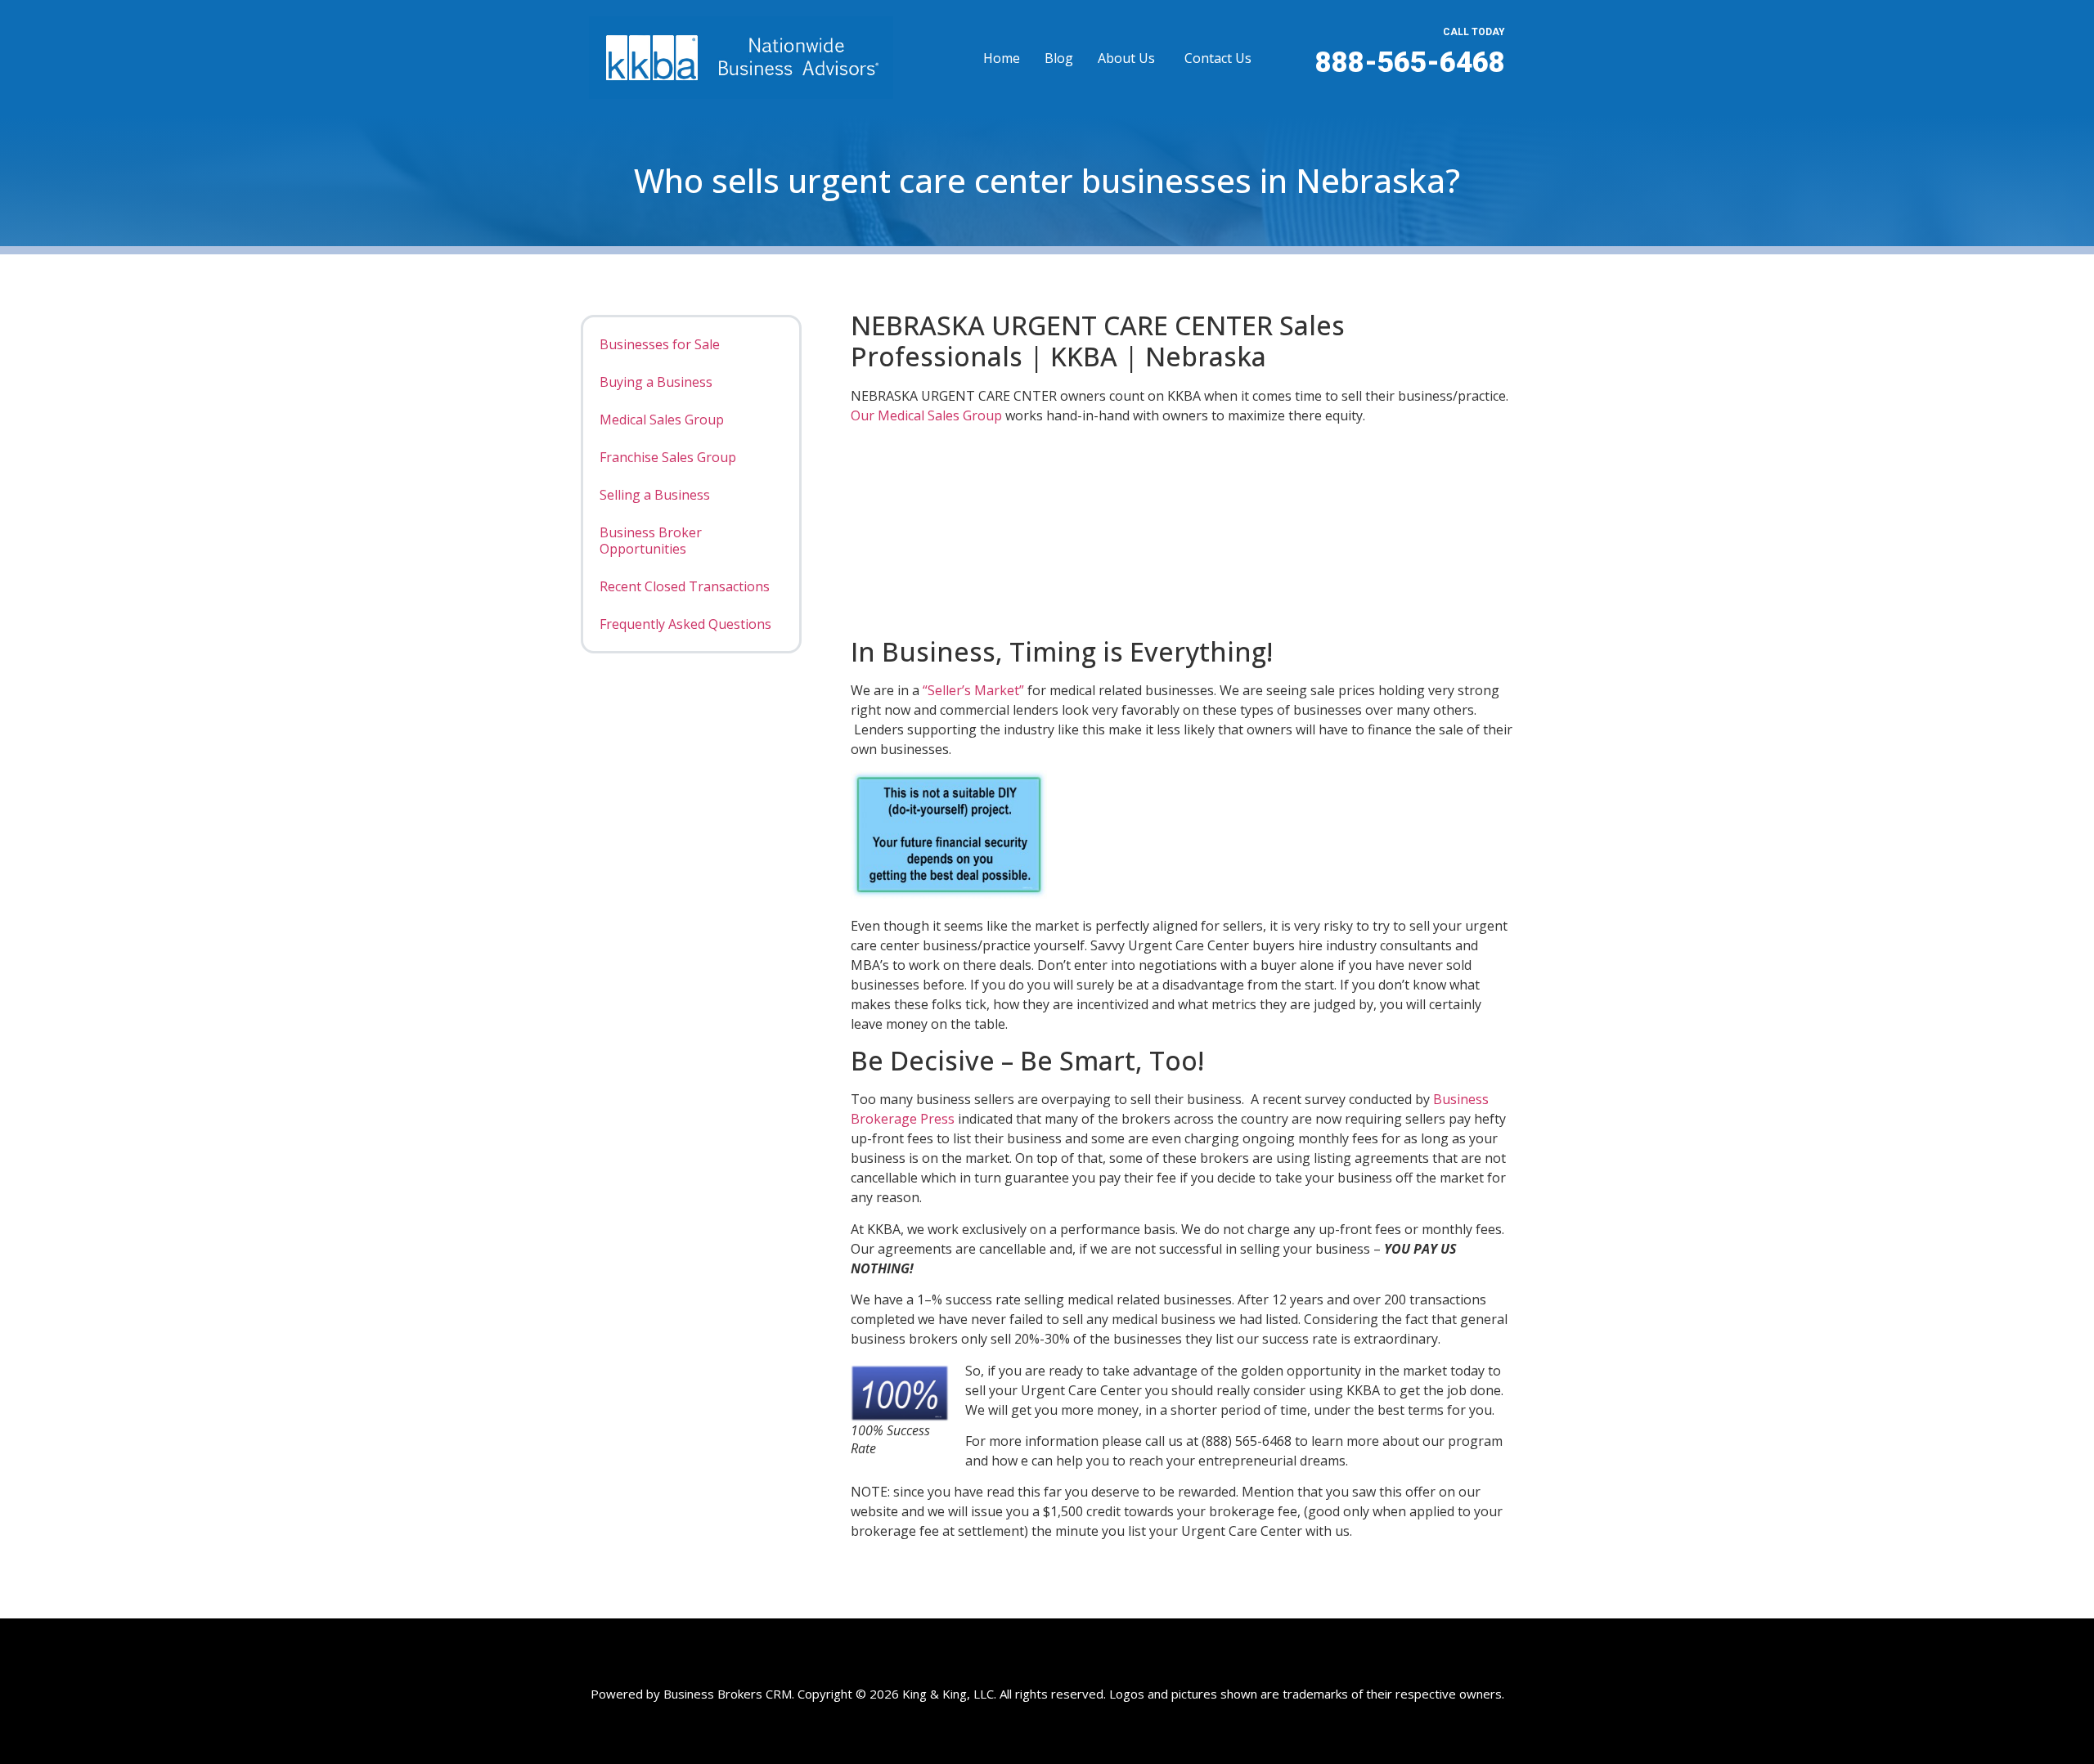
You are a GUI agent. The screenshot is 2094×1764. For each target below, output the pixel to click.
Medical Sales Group (662, 420)
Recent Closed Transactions (685, 586)
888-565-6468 (1410, 63)
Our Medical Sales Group (926, 415)
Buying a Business (656, 382)
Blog (1059, 58)
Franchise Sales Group (668, 457)
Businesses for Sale (660, 344)
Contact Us (1218, 58)
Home (1002, 58)
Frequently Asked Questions (685, 624)
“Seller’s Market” (973, 690)
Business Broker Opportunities (651, 541)
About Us (1126, 58)
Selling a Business (655, 495)
